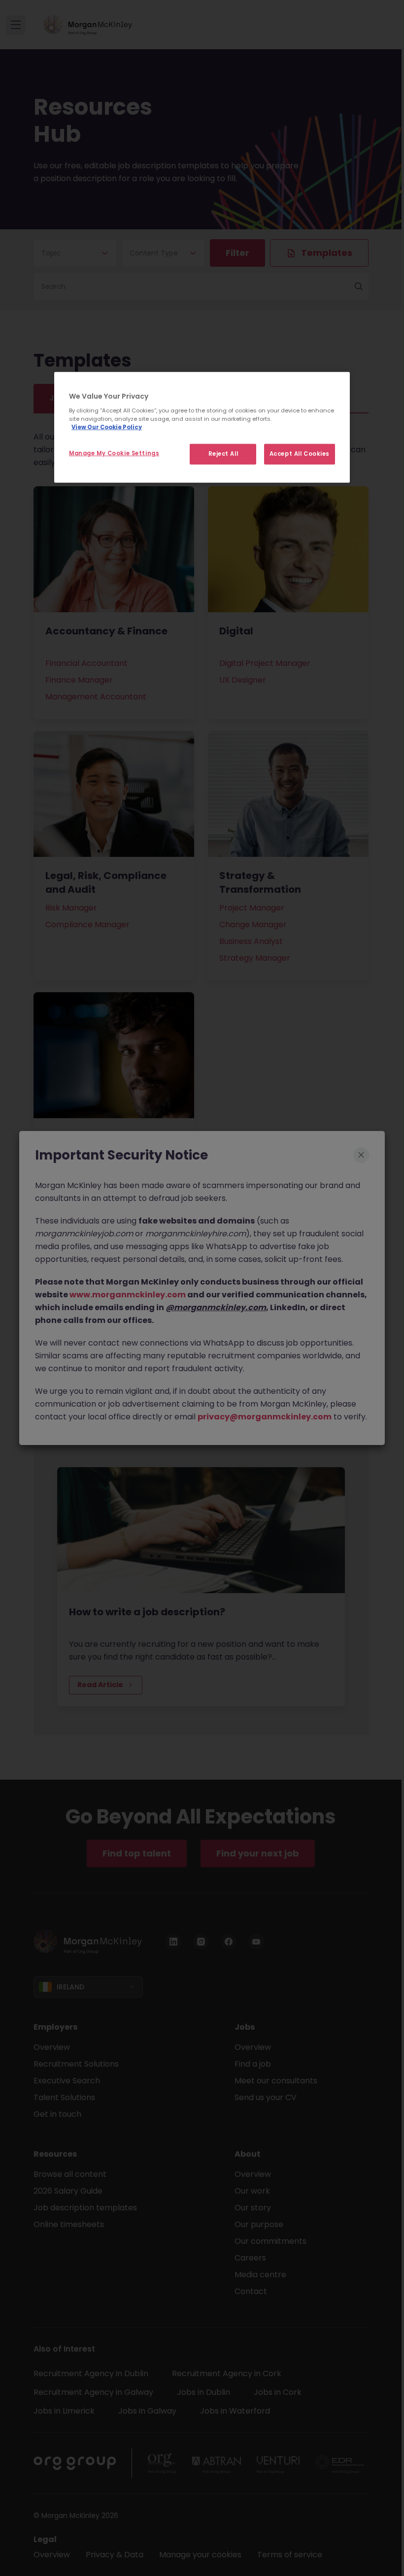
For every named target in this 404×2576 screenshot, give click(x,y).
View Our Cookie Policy (107, 427)
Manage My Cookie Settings (114, 453)
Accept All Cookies (300, 454)
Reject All (223, 454)
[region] (202, 427)
